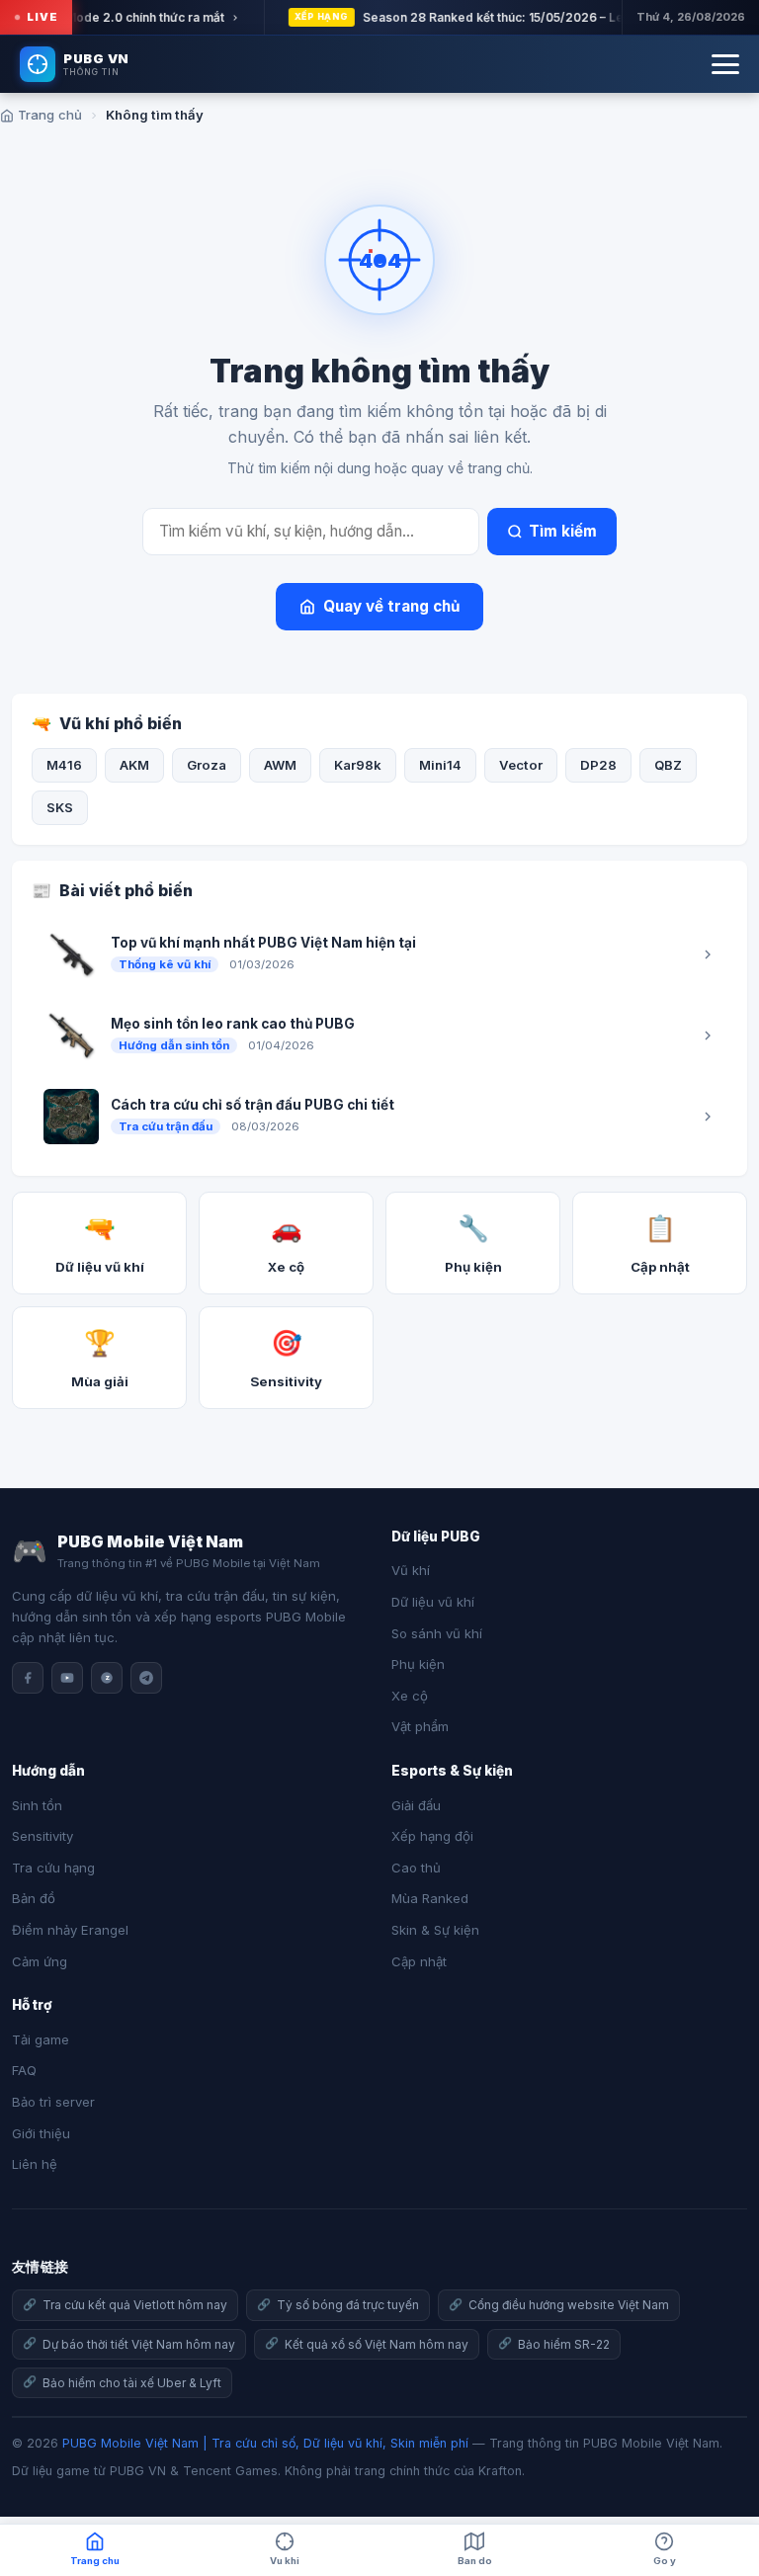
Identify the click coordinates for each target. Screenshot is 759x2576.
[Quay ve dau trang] (719, 2497)
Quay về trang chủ (391, 606)
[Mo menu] (725, 64)
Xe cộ (410, 1696)
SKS (60, 807)
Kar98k (358, 765)
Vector (521, 765)
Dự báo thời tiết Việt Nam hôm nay (139, 2344)
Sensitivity (42, 1836)
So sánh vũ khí (437, 1633)
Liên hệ (35, 2164)
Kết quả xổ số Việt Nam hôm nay (377, 2344)
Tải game (41, 2039)
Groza (207, 765)
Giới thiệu (41, 2133)
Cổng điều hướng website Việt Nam (569, 2305)
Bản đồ (34, 1898)
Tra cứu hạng (53, 1868)
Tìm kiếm (563, 531)
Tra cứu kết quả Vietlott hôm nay (135, 2305)
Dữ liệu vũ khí (433, 1602)
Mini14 (440, 765)
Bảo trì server (53, 2102)
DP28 (598, 765)
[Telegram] (146, 1678)
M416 (64, 765)
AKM (134, 765)
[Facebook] (28, 1678)
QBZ (668, 765)
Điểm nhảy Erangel (70, 1930)
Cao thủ (416, 1868)
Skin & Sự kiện (435, 1930)
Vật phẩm (420, 1726)
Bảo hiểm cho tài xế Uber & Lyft (132, 2383)
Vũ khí (411, 1570)
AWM (280, 765)
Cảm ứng (40, 1961)
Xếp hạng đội (432, 1836)
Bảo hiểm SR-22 (564, 2344)
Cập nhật (419, 1961)
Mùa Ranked (430, 1898)
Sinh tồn (37, 1805)
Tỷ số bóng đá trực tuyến (348, 2305)
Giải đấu (416, 1805)
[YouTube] (67, 1678)
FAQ (24, 2070)
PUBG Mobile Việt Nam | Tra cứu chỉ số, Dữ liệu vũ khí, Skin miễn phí (265, 2443)
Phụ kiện (418, 1664)
